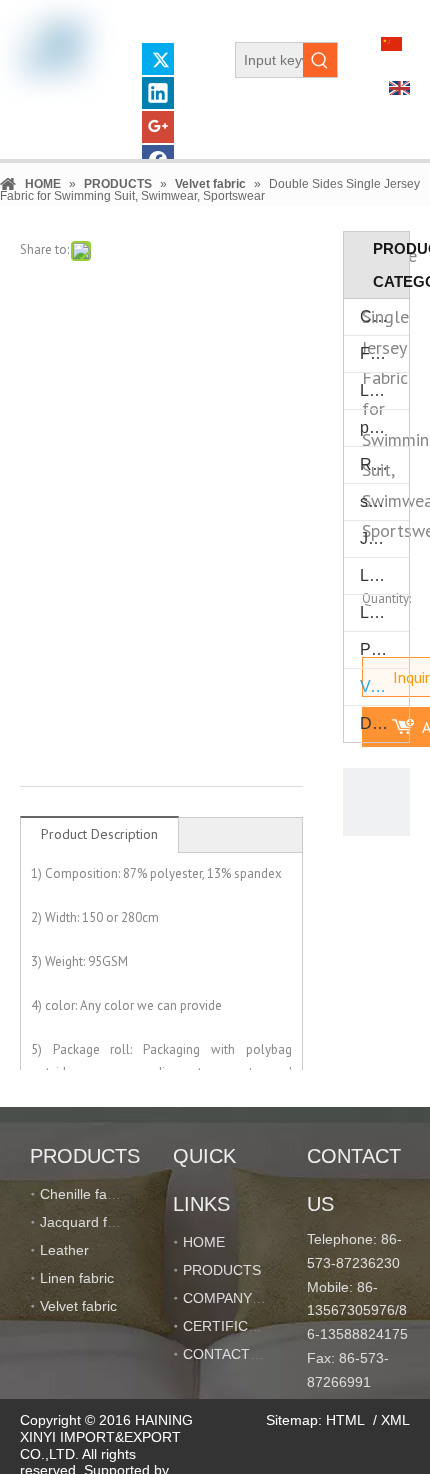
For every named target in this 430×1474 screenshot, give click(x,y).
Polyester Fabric (385, 649)
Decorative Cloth (385, 723)
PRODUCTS (222, 1270)
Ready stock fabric (385, 464)
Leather (385, 575)
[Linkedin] (158, 93)
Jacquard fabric (385, 538)
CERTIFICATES (233, 1326)
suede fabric (385, 501)
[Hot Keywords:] (320, 60)
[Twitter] (158, 59)
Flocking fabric (385, 353)
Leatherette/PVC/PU (385, 390)
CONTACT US (228, 1354)
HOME (204, 1242)
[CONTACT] (377, 802)
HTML (345, 1420)
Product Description (99, 834)
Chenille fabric (385, 316)
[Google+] (158, 127)
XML (395, 1420)
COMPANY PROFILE (249, 1298)
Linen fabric (385, 612)
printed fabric (385, 427)
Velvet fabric (385, 686)
